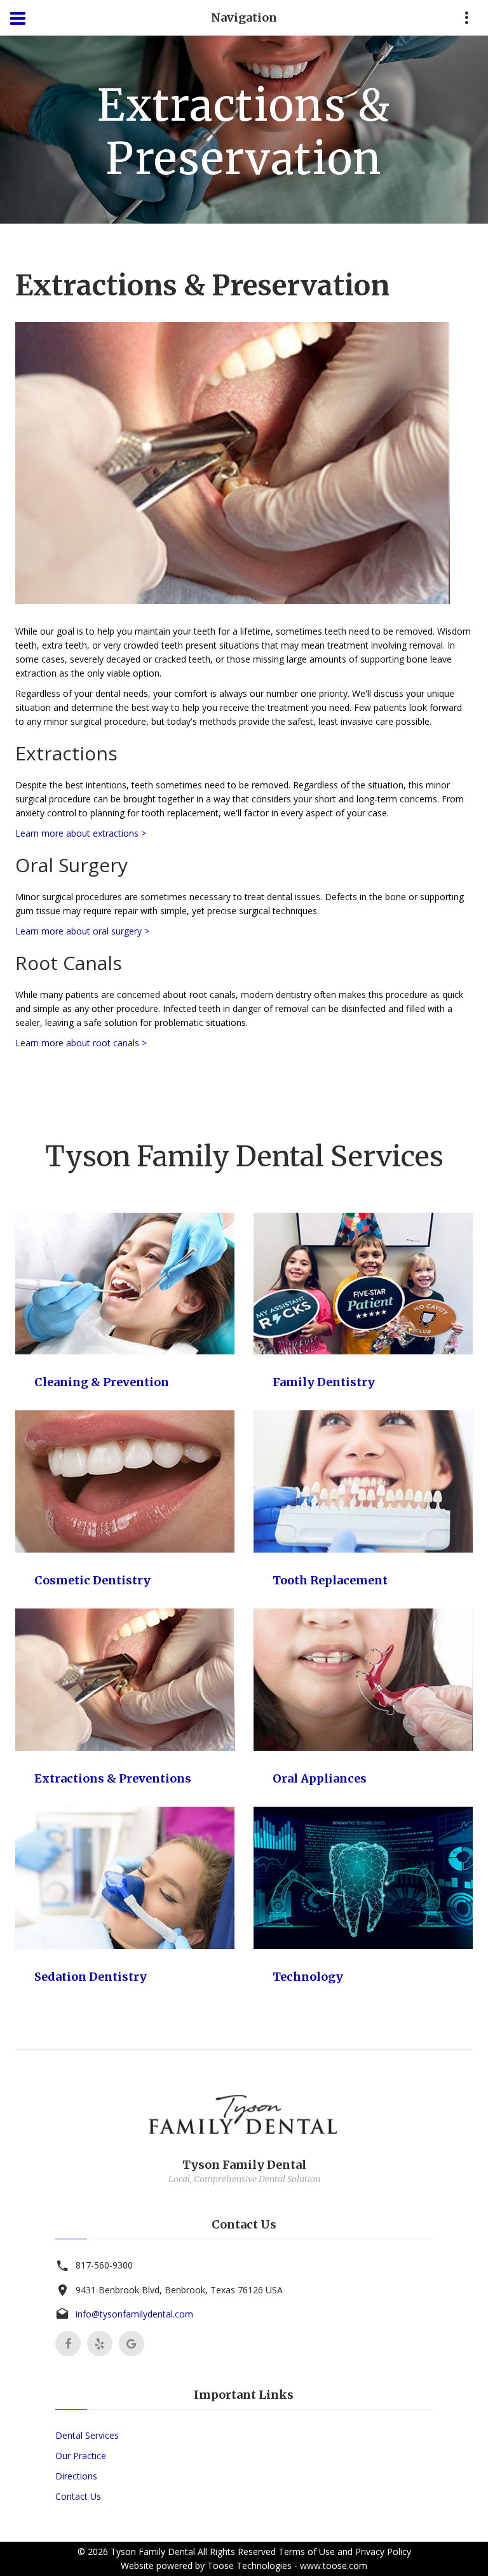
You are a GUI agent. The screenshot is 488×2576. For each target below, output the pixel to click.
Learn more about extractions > (81, 833)
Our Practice (81, 2456)
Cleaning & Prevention (102, 1382)
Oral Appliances (320, 1778)
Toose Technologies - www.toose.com (287, 2566)
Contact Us (78, 2496)
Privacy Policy (383, 2552)
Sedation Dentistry (91, 1977)
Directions (76, 2476)
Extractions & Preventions (113, 1778)
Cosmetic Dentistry (92, 1580)
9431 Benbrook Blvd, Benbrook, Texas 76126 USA (179, 2290)
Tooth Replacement (330, 1580)
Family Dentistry (324, 1382)
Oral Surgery (71, 865)
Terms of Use (307, 2552)
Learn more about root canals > (81, 1043)
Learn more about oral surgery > (82, 931)
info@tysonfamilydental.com (134, 2314)
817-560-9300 (104, 2265)
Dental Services (87, 2435)
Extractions (66, 753)
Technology (308, 1977)
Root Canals (69, 963)
